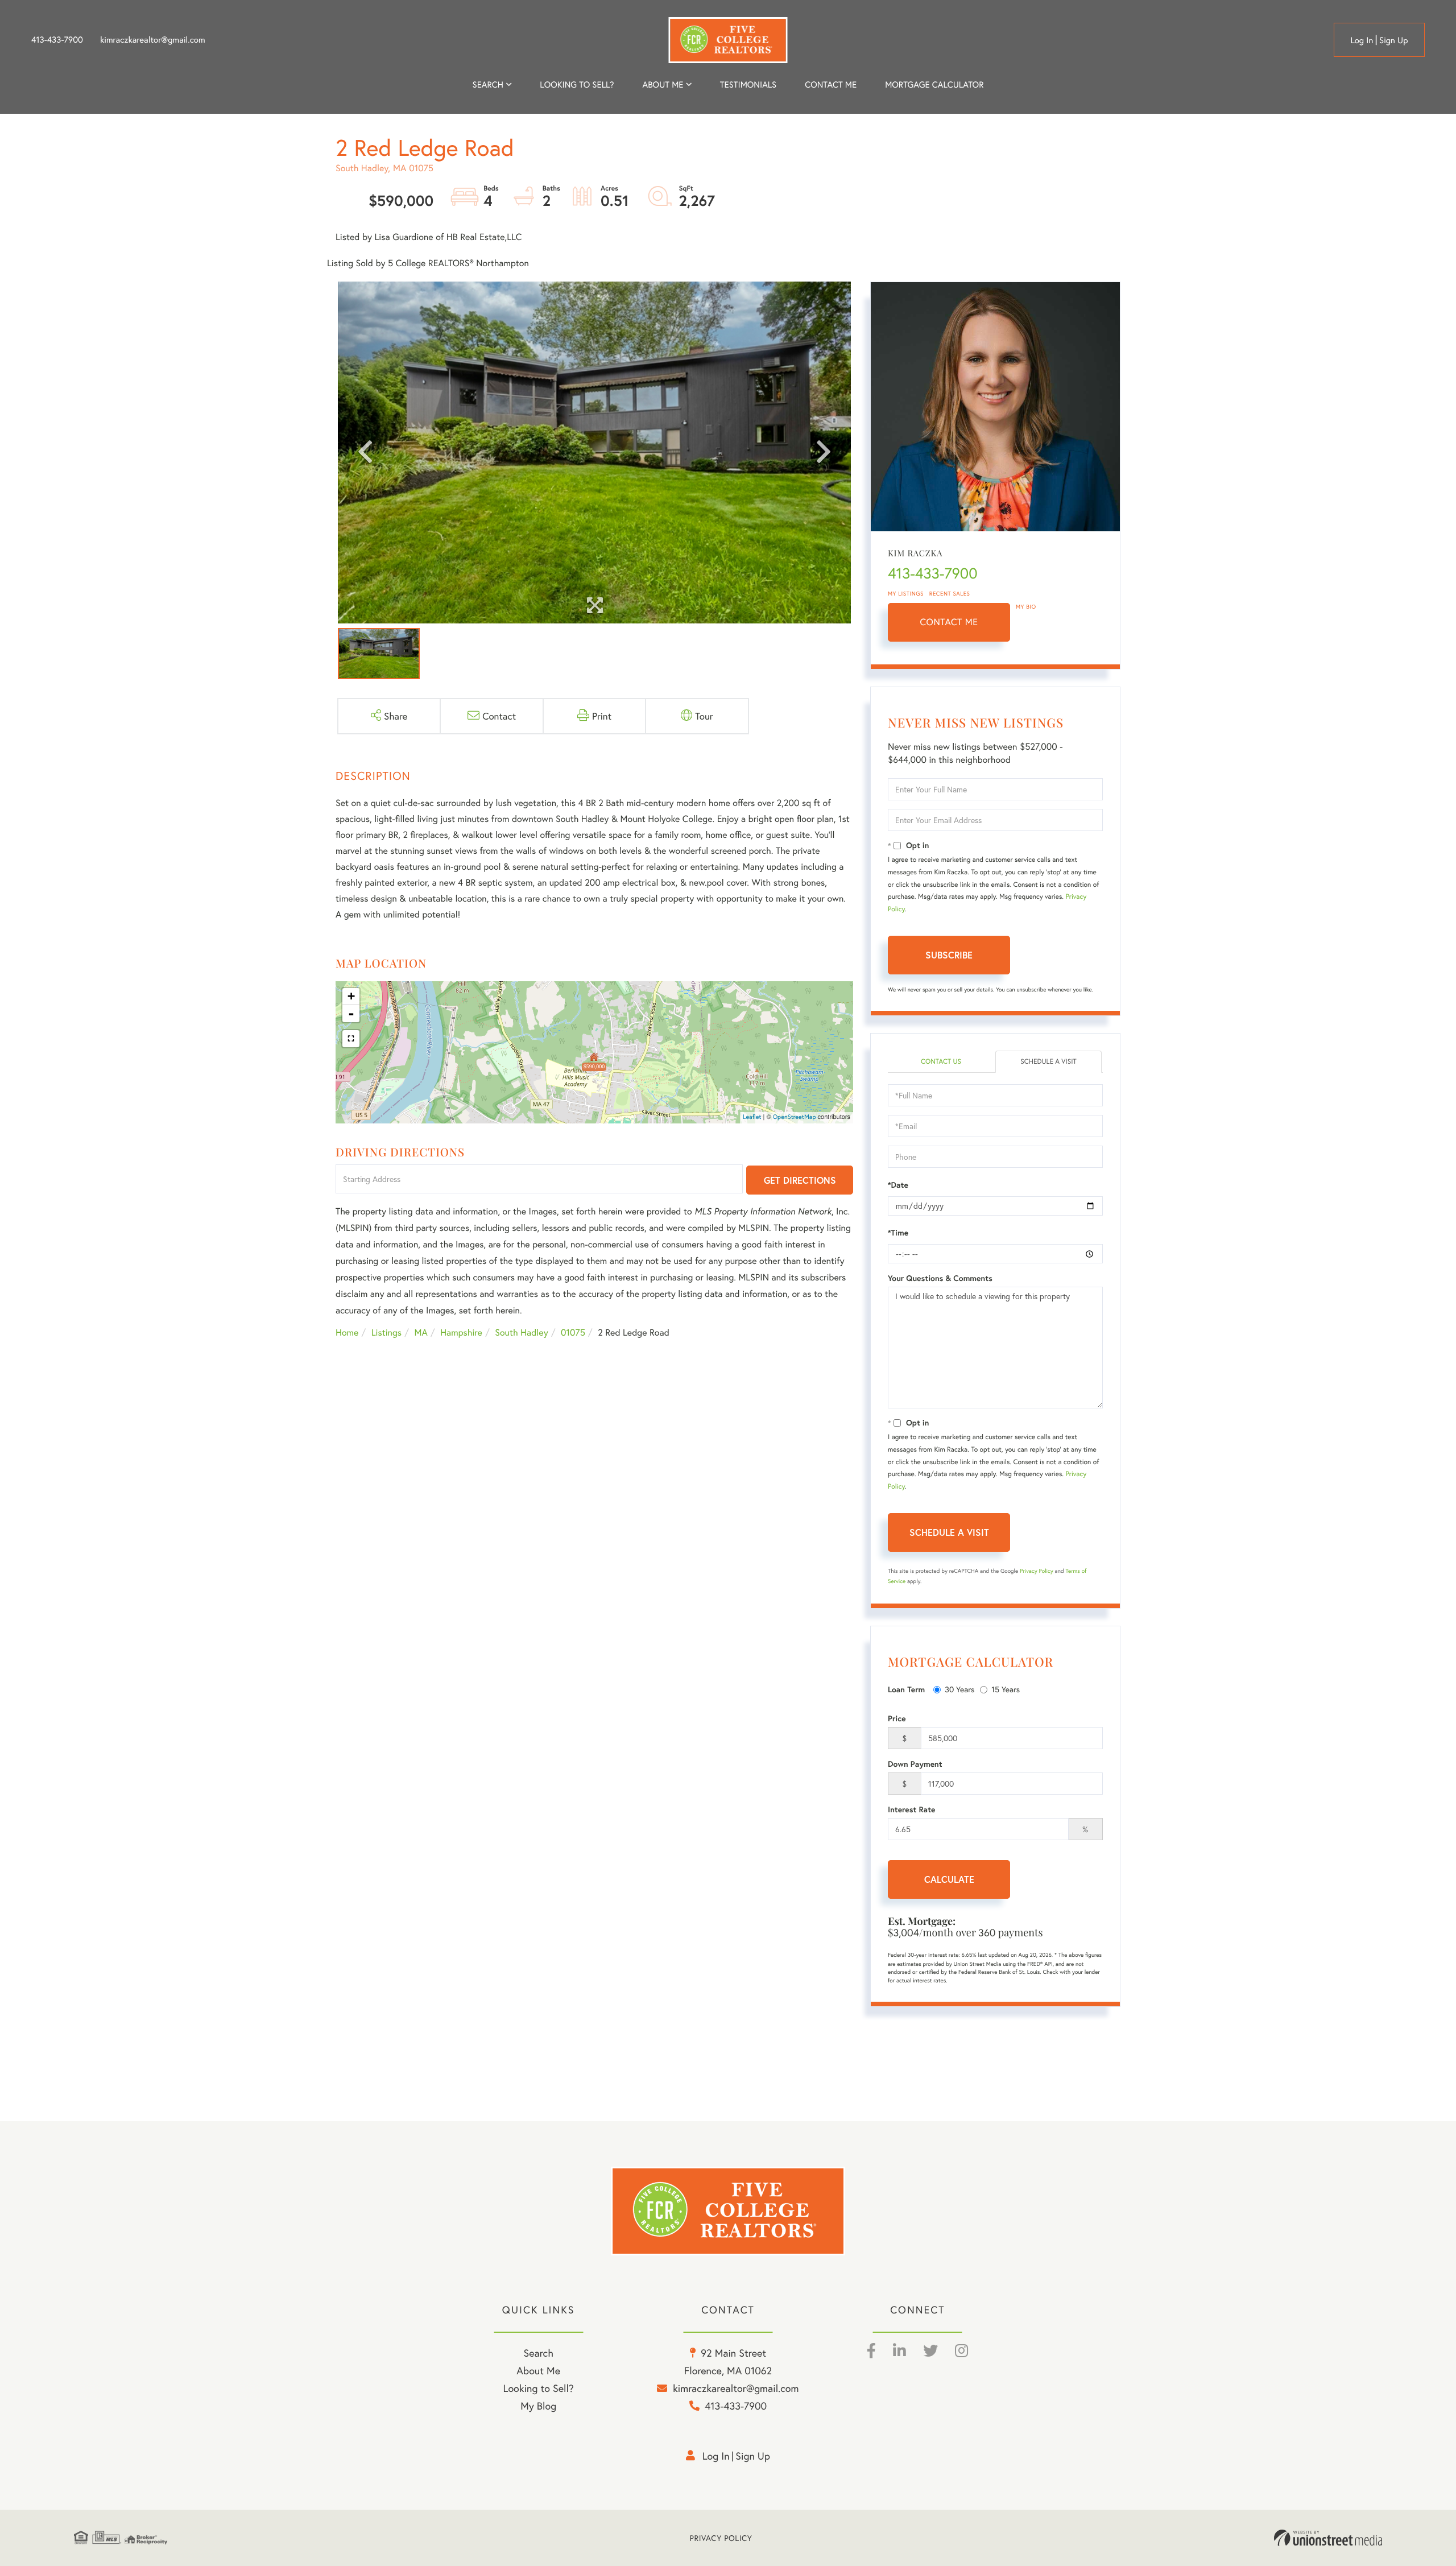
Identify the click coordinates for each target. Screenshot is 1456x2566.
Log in (1362, 40)
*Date (898, 1185)
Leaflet (752, 1117)
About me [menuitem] (663, 85)
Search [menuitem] (488, 85)
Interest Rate (911, 1809)
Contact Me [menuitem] (831, 85)
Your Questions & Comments (940, 1278)
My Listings (906, 594)
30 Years (959, 1689)
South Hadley (521, 1332)
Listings (386, 1332)
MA (421, 1332)
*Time (898, 1233)
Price (897, 1718)
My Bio (1026, 607)
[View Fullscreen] (351, 1039)
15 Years (1006, 1689)
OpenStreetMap (795, 1117)
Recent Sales (950, 594)
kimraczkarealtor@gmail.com (153, 40)
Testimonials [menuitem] (748, 85)
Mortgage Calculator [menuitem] (934, 85)
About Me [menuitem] (538, 2370)
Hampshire (461, 1332)
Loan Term (906, 1689)
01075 (573, 1332)
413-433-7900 (57, 40)
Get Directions (800, 1180)
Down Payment (915, 1764)
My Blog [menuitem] (538, 2406)
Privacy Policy (1037, 1571)
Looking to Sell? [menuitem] (577, 85)
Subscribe (949, 955)
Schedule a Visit (1048, 1062)
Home (347, 1332)
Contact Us (941, 1062)
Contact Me (949, 622)
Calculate (949, 1879)
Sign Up (1394, 40)
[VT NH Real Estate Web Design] (1328, 2538)
